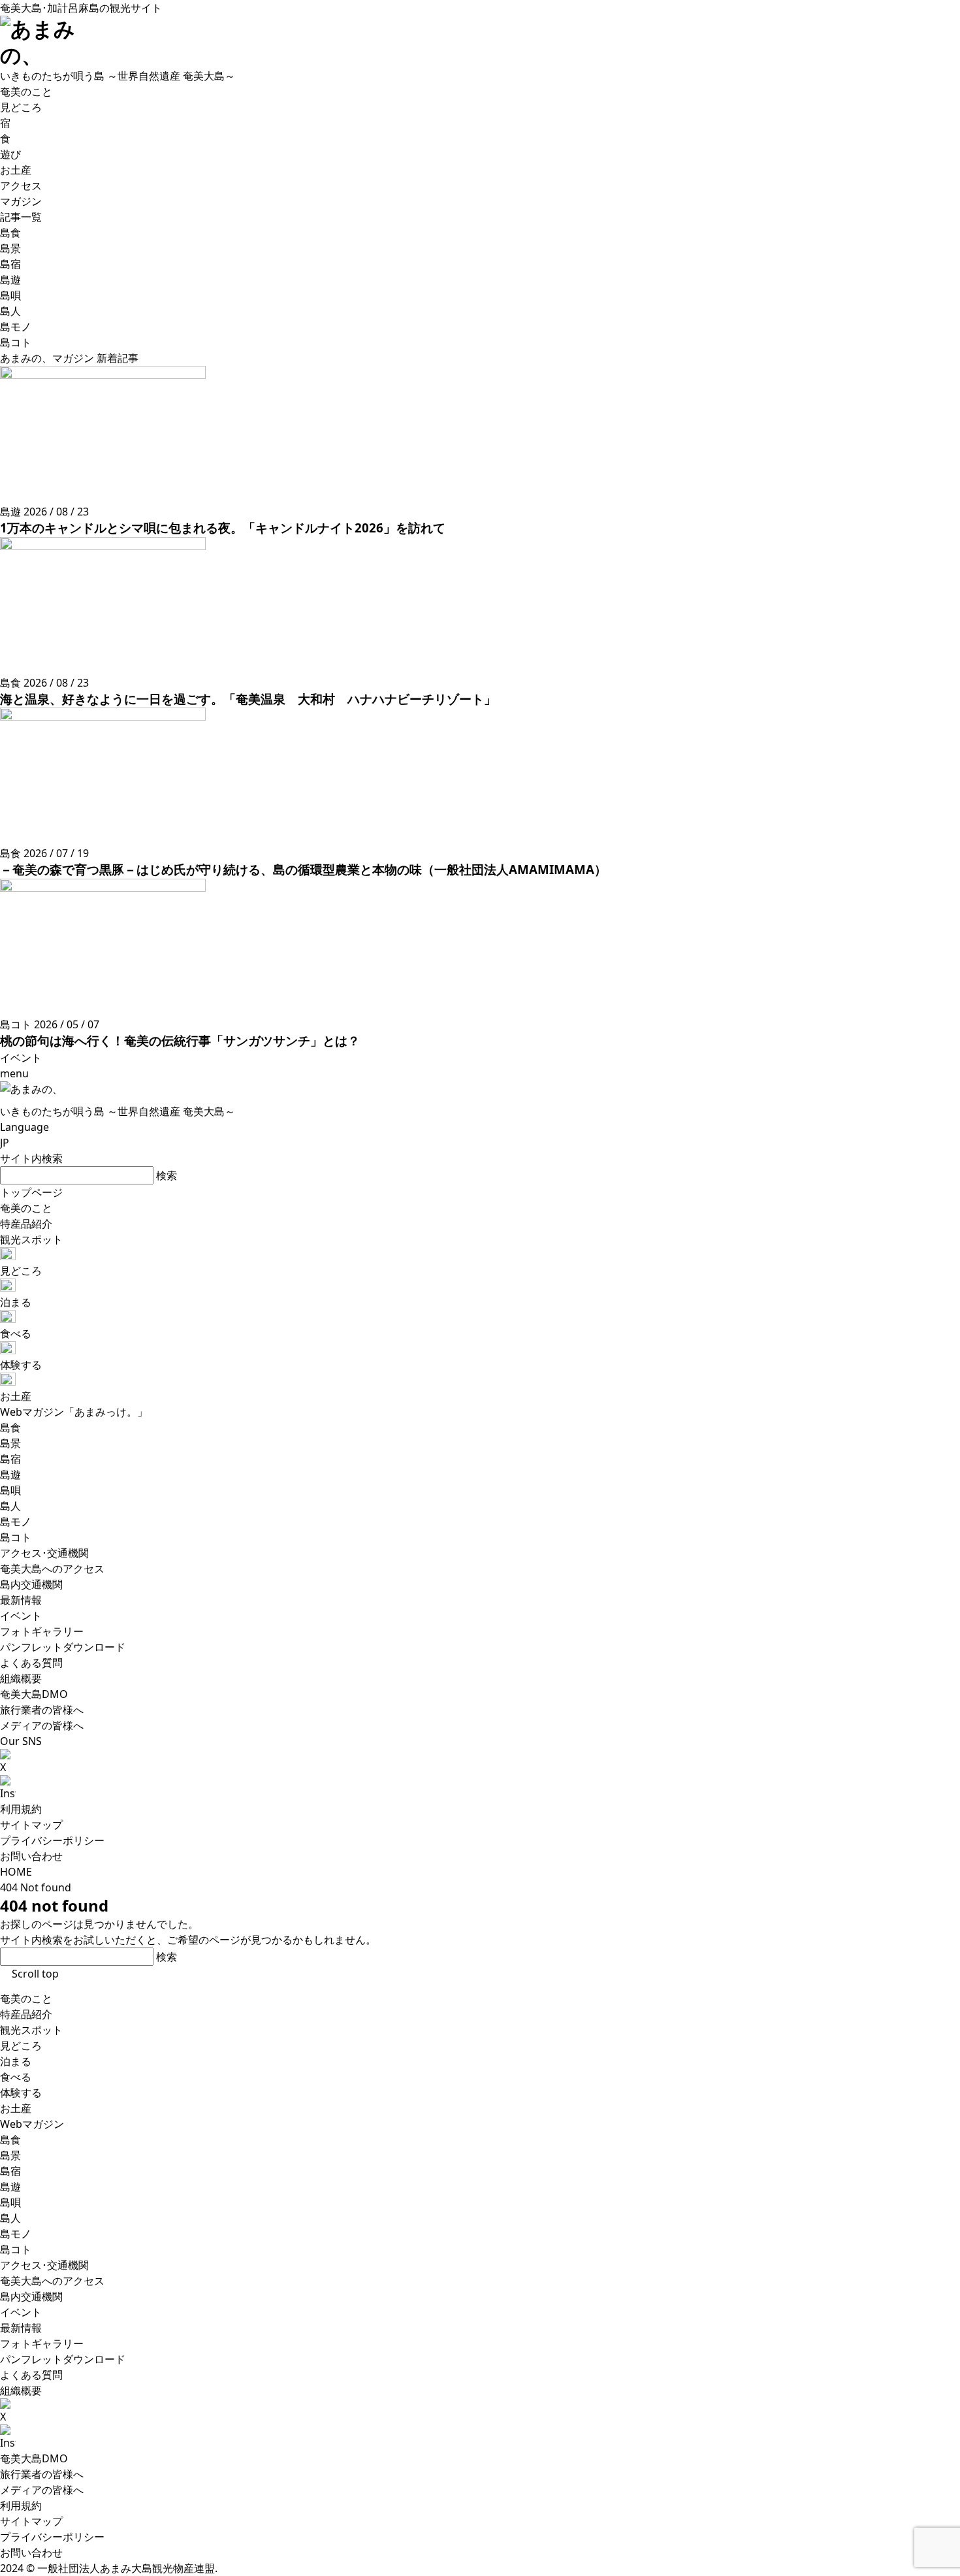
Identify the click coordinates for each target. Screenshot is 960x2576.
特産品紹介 (26, 2014)
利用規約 (21, 1809)
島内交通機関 (31, 2296)
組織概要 (21, 2390)
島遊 (10, 2187)
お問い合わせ (31, 1856)
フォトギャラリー (42, 2343)
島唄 (10, 2202)
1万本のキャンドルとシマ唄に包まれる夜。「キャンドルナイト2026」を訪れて (223, 528)
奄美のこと (26, 1998)
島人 (10, 2218)
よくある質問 (31, 2375)
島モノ (16, 2234)
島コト (16, 2249)
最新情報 (21, 2328)
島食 (10, 2140)
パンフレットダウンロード (63, 2359)
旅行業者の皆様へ (42, 2474)
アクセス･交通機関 (44, 2265)
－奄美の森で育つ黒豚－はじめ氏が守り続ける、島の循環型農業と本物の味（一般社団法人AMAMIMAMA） (303, 869)
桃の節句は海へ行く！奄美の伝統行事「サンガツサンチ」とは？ (180, 1040)
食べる (16, 2077)
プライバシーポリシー (52, 1840)
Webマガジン (32, 2124)
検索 (167, 1175)
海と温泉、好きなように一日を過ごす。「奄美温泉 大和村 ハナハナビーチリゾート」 (248, 699)
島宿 (10, 2171)
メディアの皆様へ (42, 2490)
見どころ (21, 2046)
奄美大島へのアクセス (52, 2281)
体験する (21, 2093)
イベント (21, 2312)
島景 (10, 2155)
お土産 (16, 2108)
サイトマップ (31, 1825)
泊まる (16, 2061)
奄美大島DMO (34, 2458)
